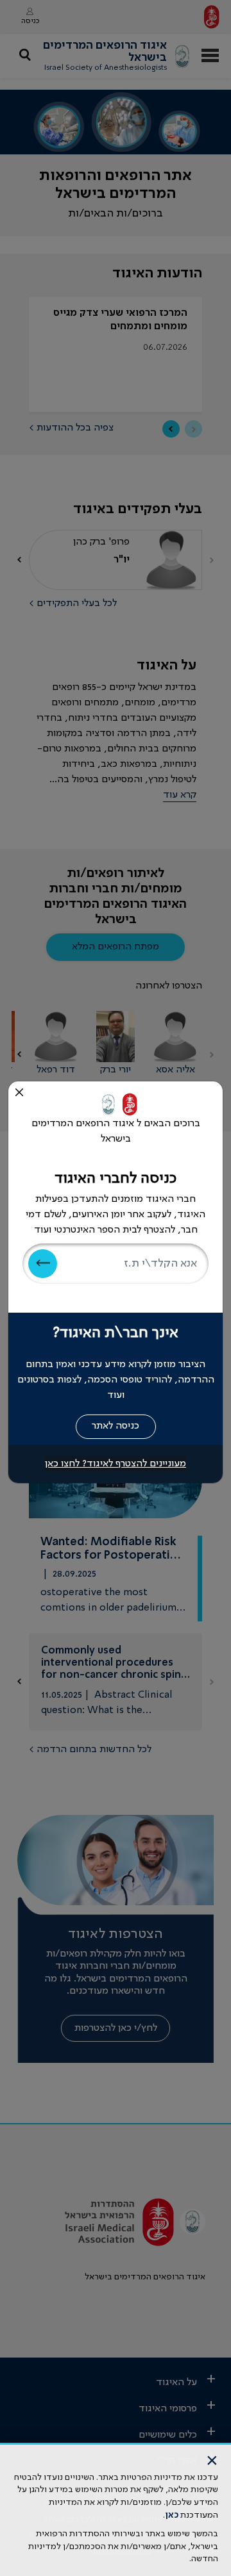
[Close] (19, 1092)
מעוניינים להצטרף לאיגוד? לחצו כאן (116, 1464)
